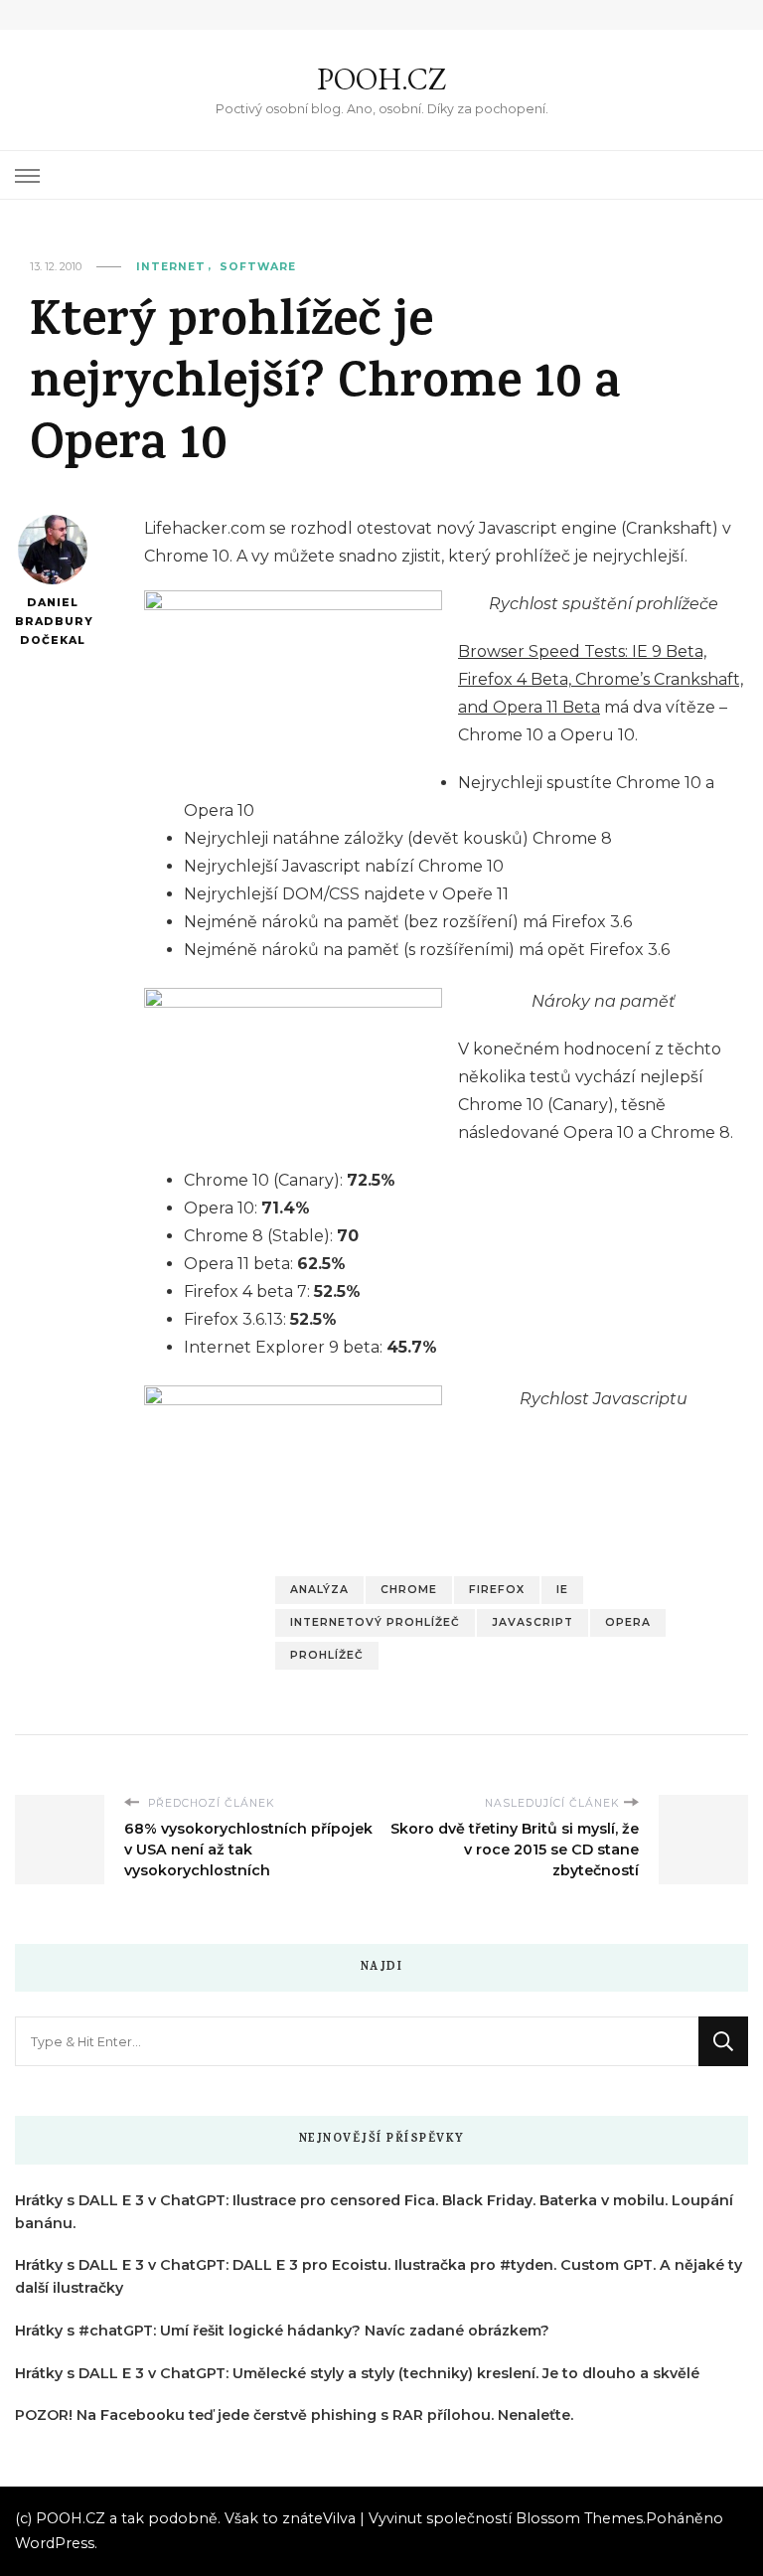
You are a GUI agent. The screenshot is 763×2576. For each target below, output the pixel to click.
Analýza (319, 1590)
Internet (171, 267)
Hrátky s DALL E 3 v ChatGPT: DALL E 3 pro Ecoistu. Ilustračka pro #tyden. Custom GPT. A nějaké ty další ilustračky (379, 2276)
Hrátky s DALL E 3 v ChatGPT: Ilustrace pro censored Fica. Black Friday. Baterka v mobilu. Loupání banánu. (374, 2212)
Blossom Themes (579, 2518)
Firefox (497, 1590)
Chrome (409, 1590)
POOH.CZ (381, 79)
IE (562, 1590)
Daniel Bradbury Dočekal (52, 621)
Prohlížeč (327, 1655)
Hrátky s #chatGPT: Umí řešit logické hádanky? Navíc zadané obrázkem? (282, 2331)
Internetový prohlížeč (375, 1622)
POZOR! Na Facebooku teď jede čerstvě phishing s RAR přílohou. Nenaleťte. (294, 2415)
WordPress (55, 2543)
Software (258, 267)
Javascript (533, 1622)
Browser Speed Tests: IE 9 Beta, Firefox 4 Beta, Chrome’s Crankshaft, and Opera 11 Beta (601, 679)
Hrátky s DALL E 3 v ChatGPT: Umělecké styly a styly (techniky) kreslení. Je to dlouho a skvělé (357, 2373)
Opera (628, 1622)
